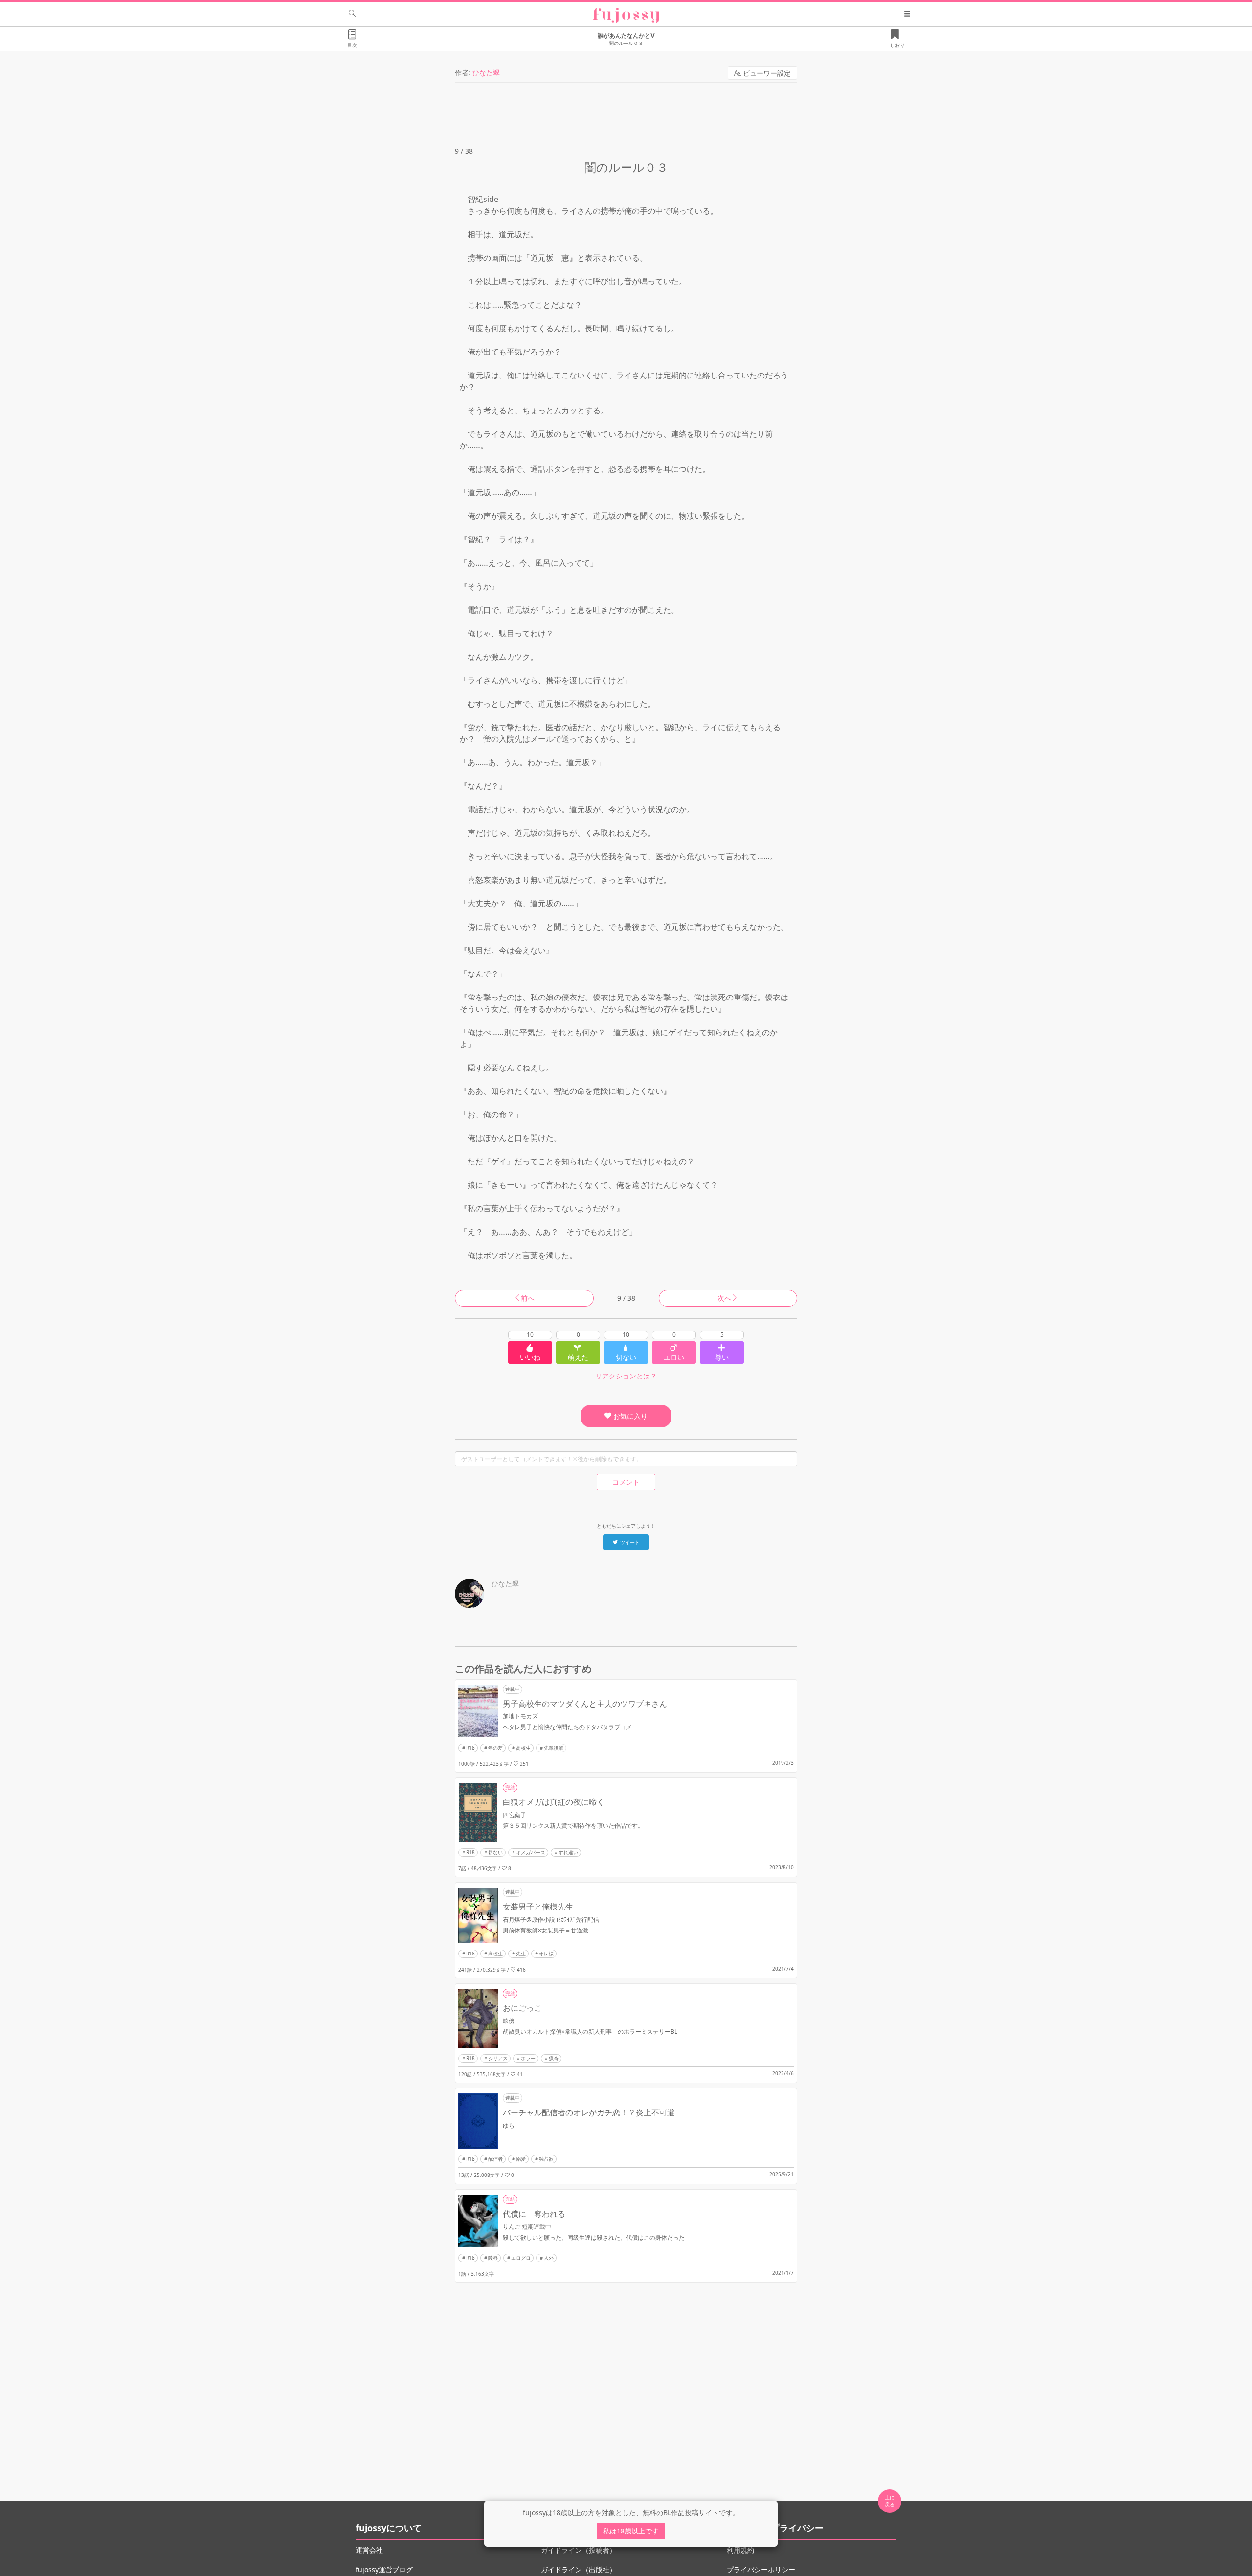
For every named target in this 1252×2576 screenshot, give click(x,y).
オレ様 (546, 1954)
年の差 (495, 1748)
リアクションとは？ (626, 1376)
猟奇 (554, 2058)
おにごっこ (522, 2008)
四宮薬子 (514, 1815)
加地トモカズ (520, 1716)
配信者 (495, 2159)
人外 (549, 2258)
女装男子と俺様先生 (538, 1907)
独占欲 (546, 2159)
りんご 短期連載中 (527, 2227)
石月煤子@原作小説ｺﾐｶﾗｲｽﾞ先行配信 (551, 1920)
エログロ (521, 2258)
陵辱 (493, 2258)
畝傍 (509, 2021)
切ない (495, 1852)
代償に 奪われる (534, 2214)
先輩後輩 (554, 1748)
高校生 (523, 1748)
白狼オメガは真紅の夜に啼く (554, 1802)
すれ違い (568, 1852)
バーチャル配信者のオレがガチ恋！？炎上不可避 (589, 2112)
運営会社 (369, 2550)
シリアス (498, 2058)
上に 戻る (890, 2501)
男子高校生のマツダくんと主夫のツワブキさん (585, 1704)
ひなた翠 (486, 73)
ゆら (509, 2125)
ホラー (528, 2058)
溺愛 (521, 2159)
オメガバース (531, 1852)
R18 (470, 1748)
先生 (521, 1954)
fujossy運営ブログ (384, 2569)
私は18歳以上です (631, 2531)
